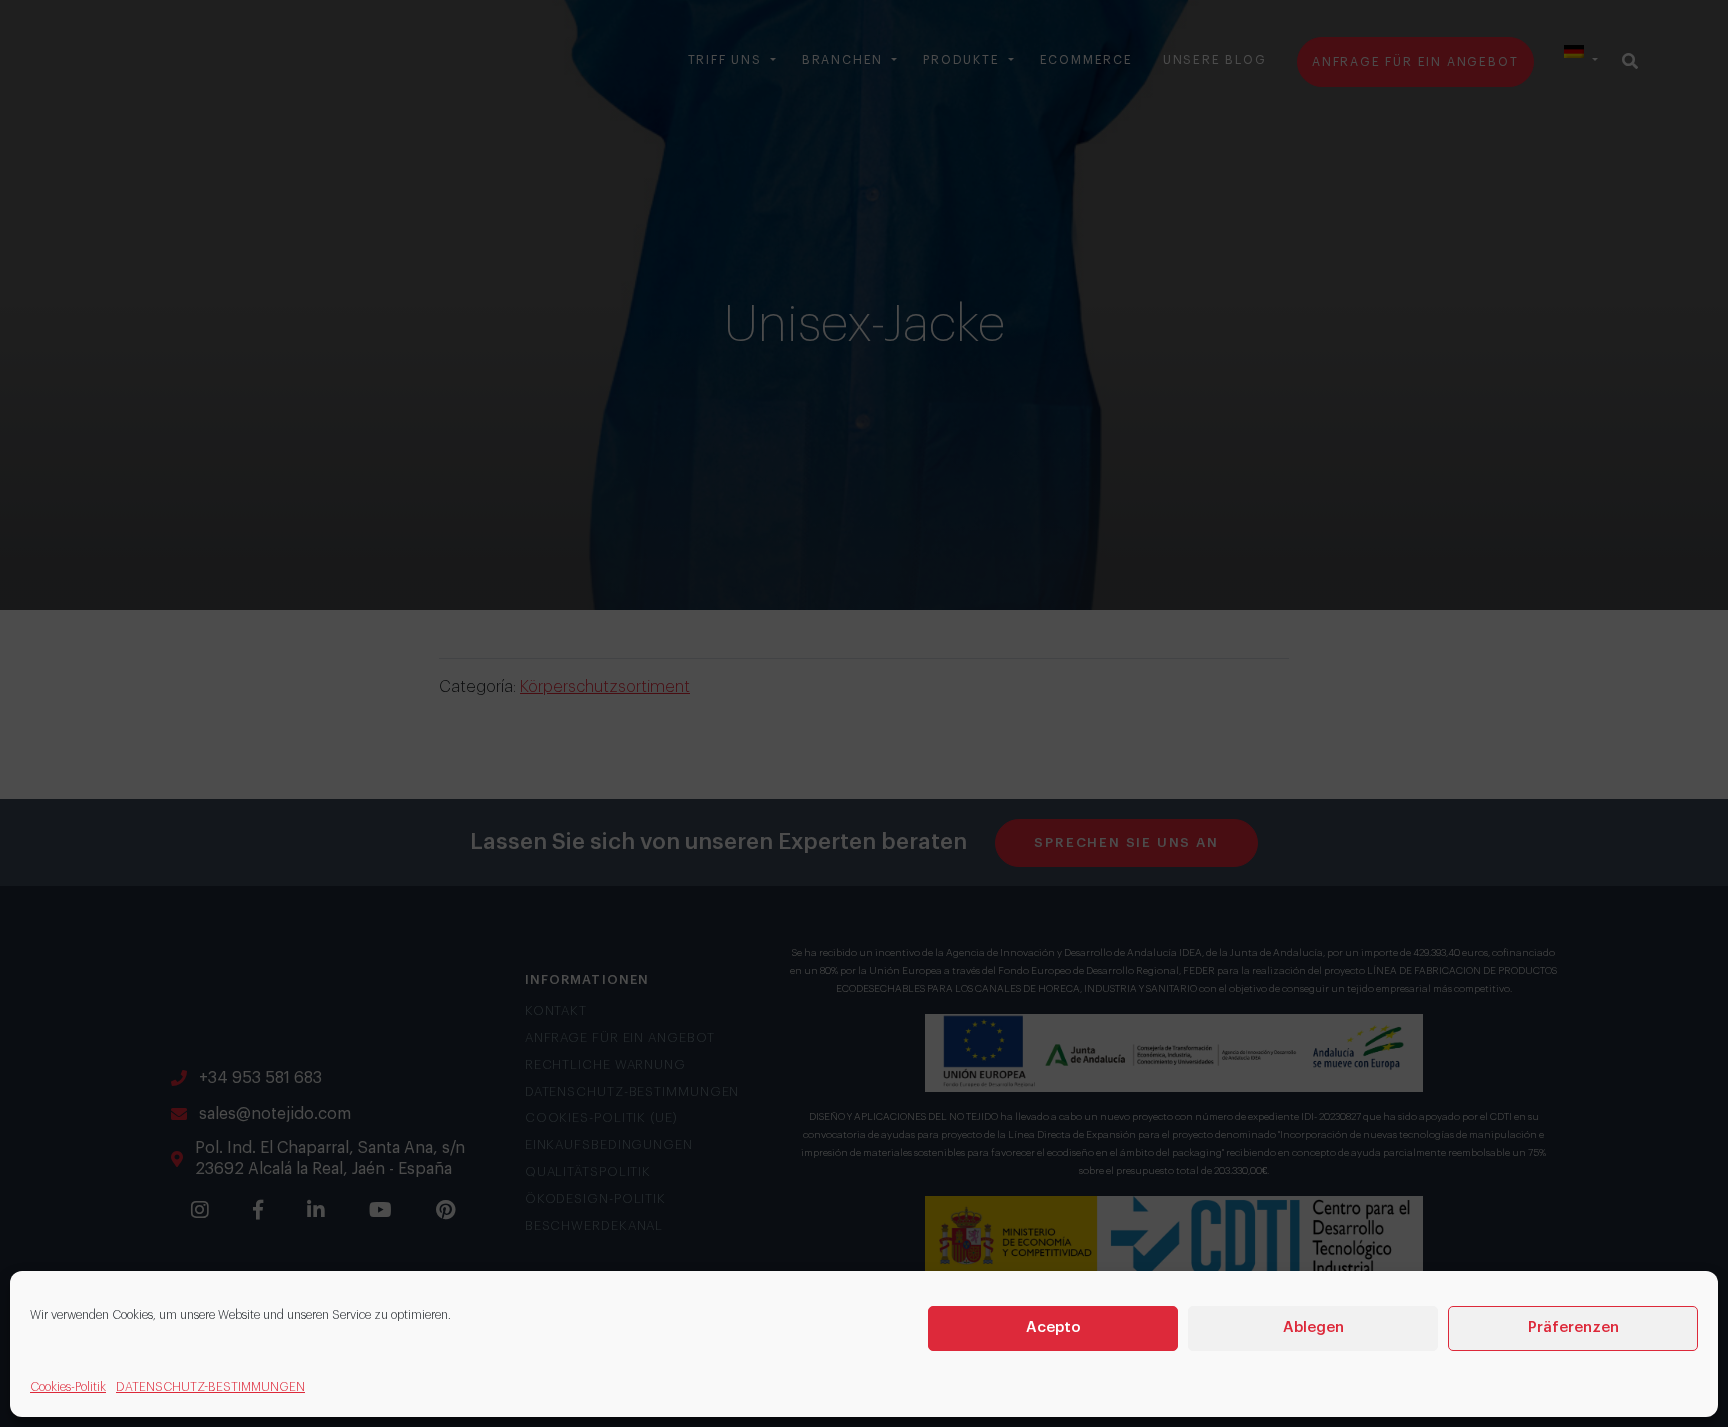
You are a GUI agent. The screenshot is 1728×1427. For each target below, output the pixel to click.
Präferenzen (1573, 1327)
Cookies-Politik (68, 1387)
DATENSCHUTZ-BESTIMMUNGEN (210, 1387)
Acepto (1053, 1327)
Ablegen (1313, 1327)
